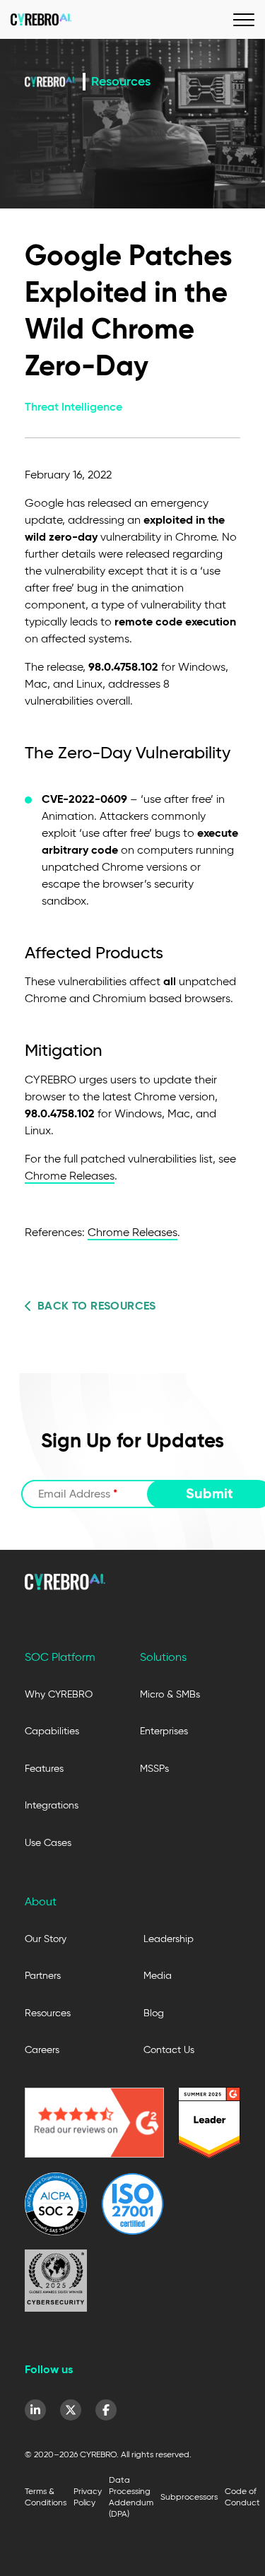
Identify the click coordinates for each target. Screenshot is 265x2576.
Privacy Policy (88, 2496)
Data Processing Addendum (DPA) (131, 2496)
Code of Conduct (242, 2496)
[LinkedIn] (35, 2410)
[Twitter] (71, 2410)
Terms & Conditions (46, 2496)
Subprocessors (189, 2496)
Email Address (78, 1494)
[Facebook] (106, 2410)
